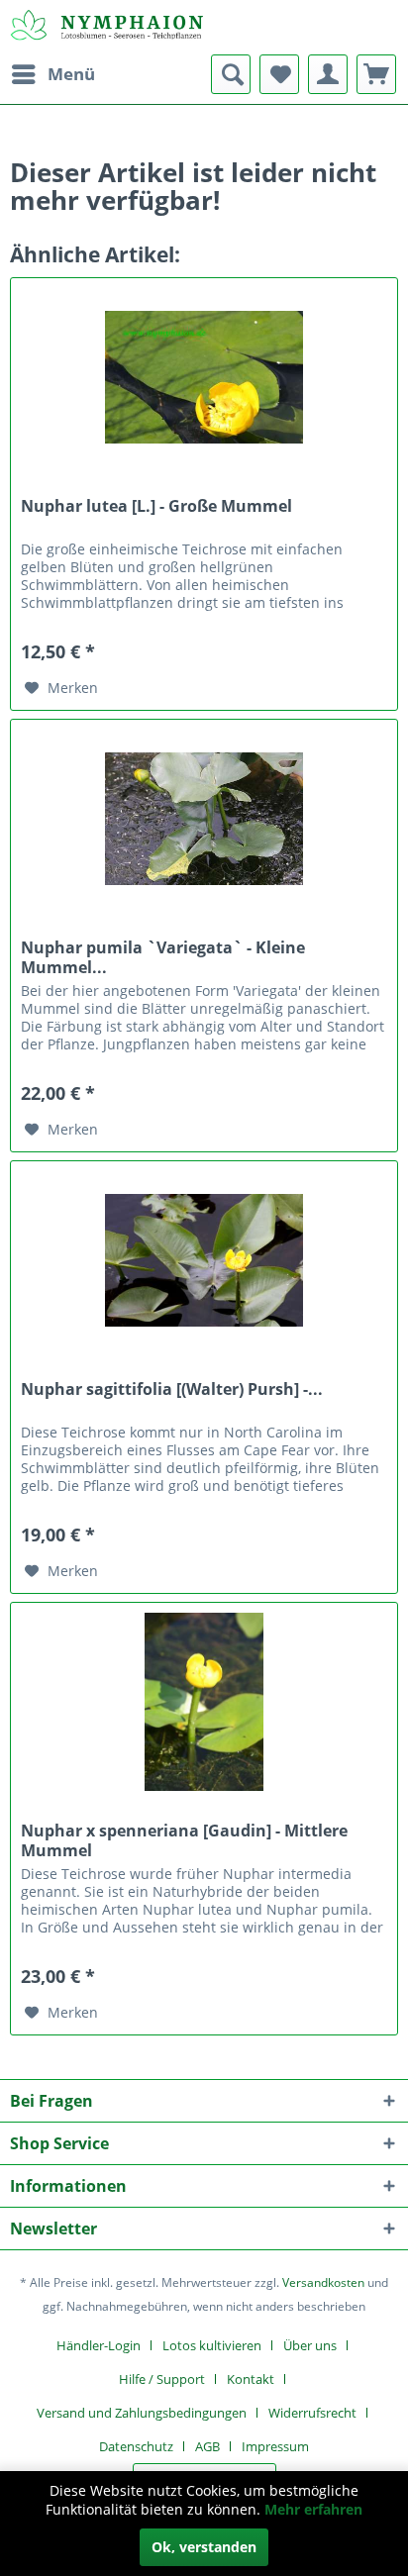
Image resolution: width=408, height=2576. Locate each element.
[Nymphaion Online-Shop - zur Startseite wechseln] (107, 27)
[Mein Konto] (328, 74)
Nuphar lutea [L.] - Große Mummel (156, 506)
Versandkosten (323, 2282)
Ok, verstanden (204, 2547)
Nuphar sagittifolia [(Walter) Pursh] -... (172, 1389)
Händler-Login (99, 2345)
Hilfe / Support (162, 2379)
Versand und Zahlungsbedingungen (142, 2413)
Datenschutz (136, 2446)
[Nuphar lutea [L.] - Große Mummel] (204, 377)
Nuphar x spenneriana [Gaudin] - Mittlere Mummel (184, 1840)
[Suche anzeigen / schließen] (231, 74)
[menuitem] (52, 74)
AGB (207, 2446)
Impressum (275, 2446)
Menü (71, 74)
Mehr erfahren (313, 2509)
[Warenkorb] (376, 74)
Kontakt (251, 2379)
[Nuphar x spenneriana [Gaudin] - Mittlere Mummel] (204, 1702)
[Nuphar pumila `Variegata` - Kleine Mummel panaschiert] (204, 819)
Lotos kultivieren (212, 2345)
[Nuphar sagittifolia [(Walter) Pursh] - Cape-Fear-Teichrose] (204, 1260)
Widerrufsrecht (312, 2413)
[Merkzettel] (279, 74)
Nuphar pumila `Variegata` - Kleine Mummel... (163, 957)
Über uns (310, 2345)
